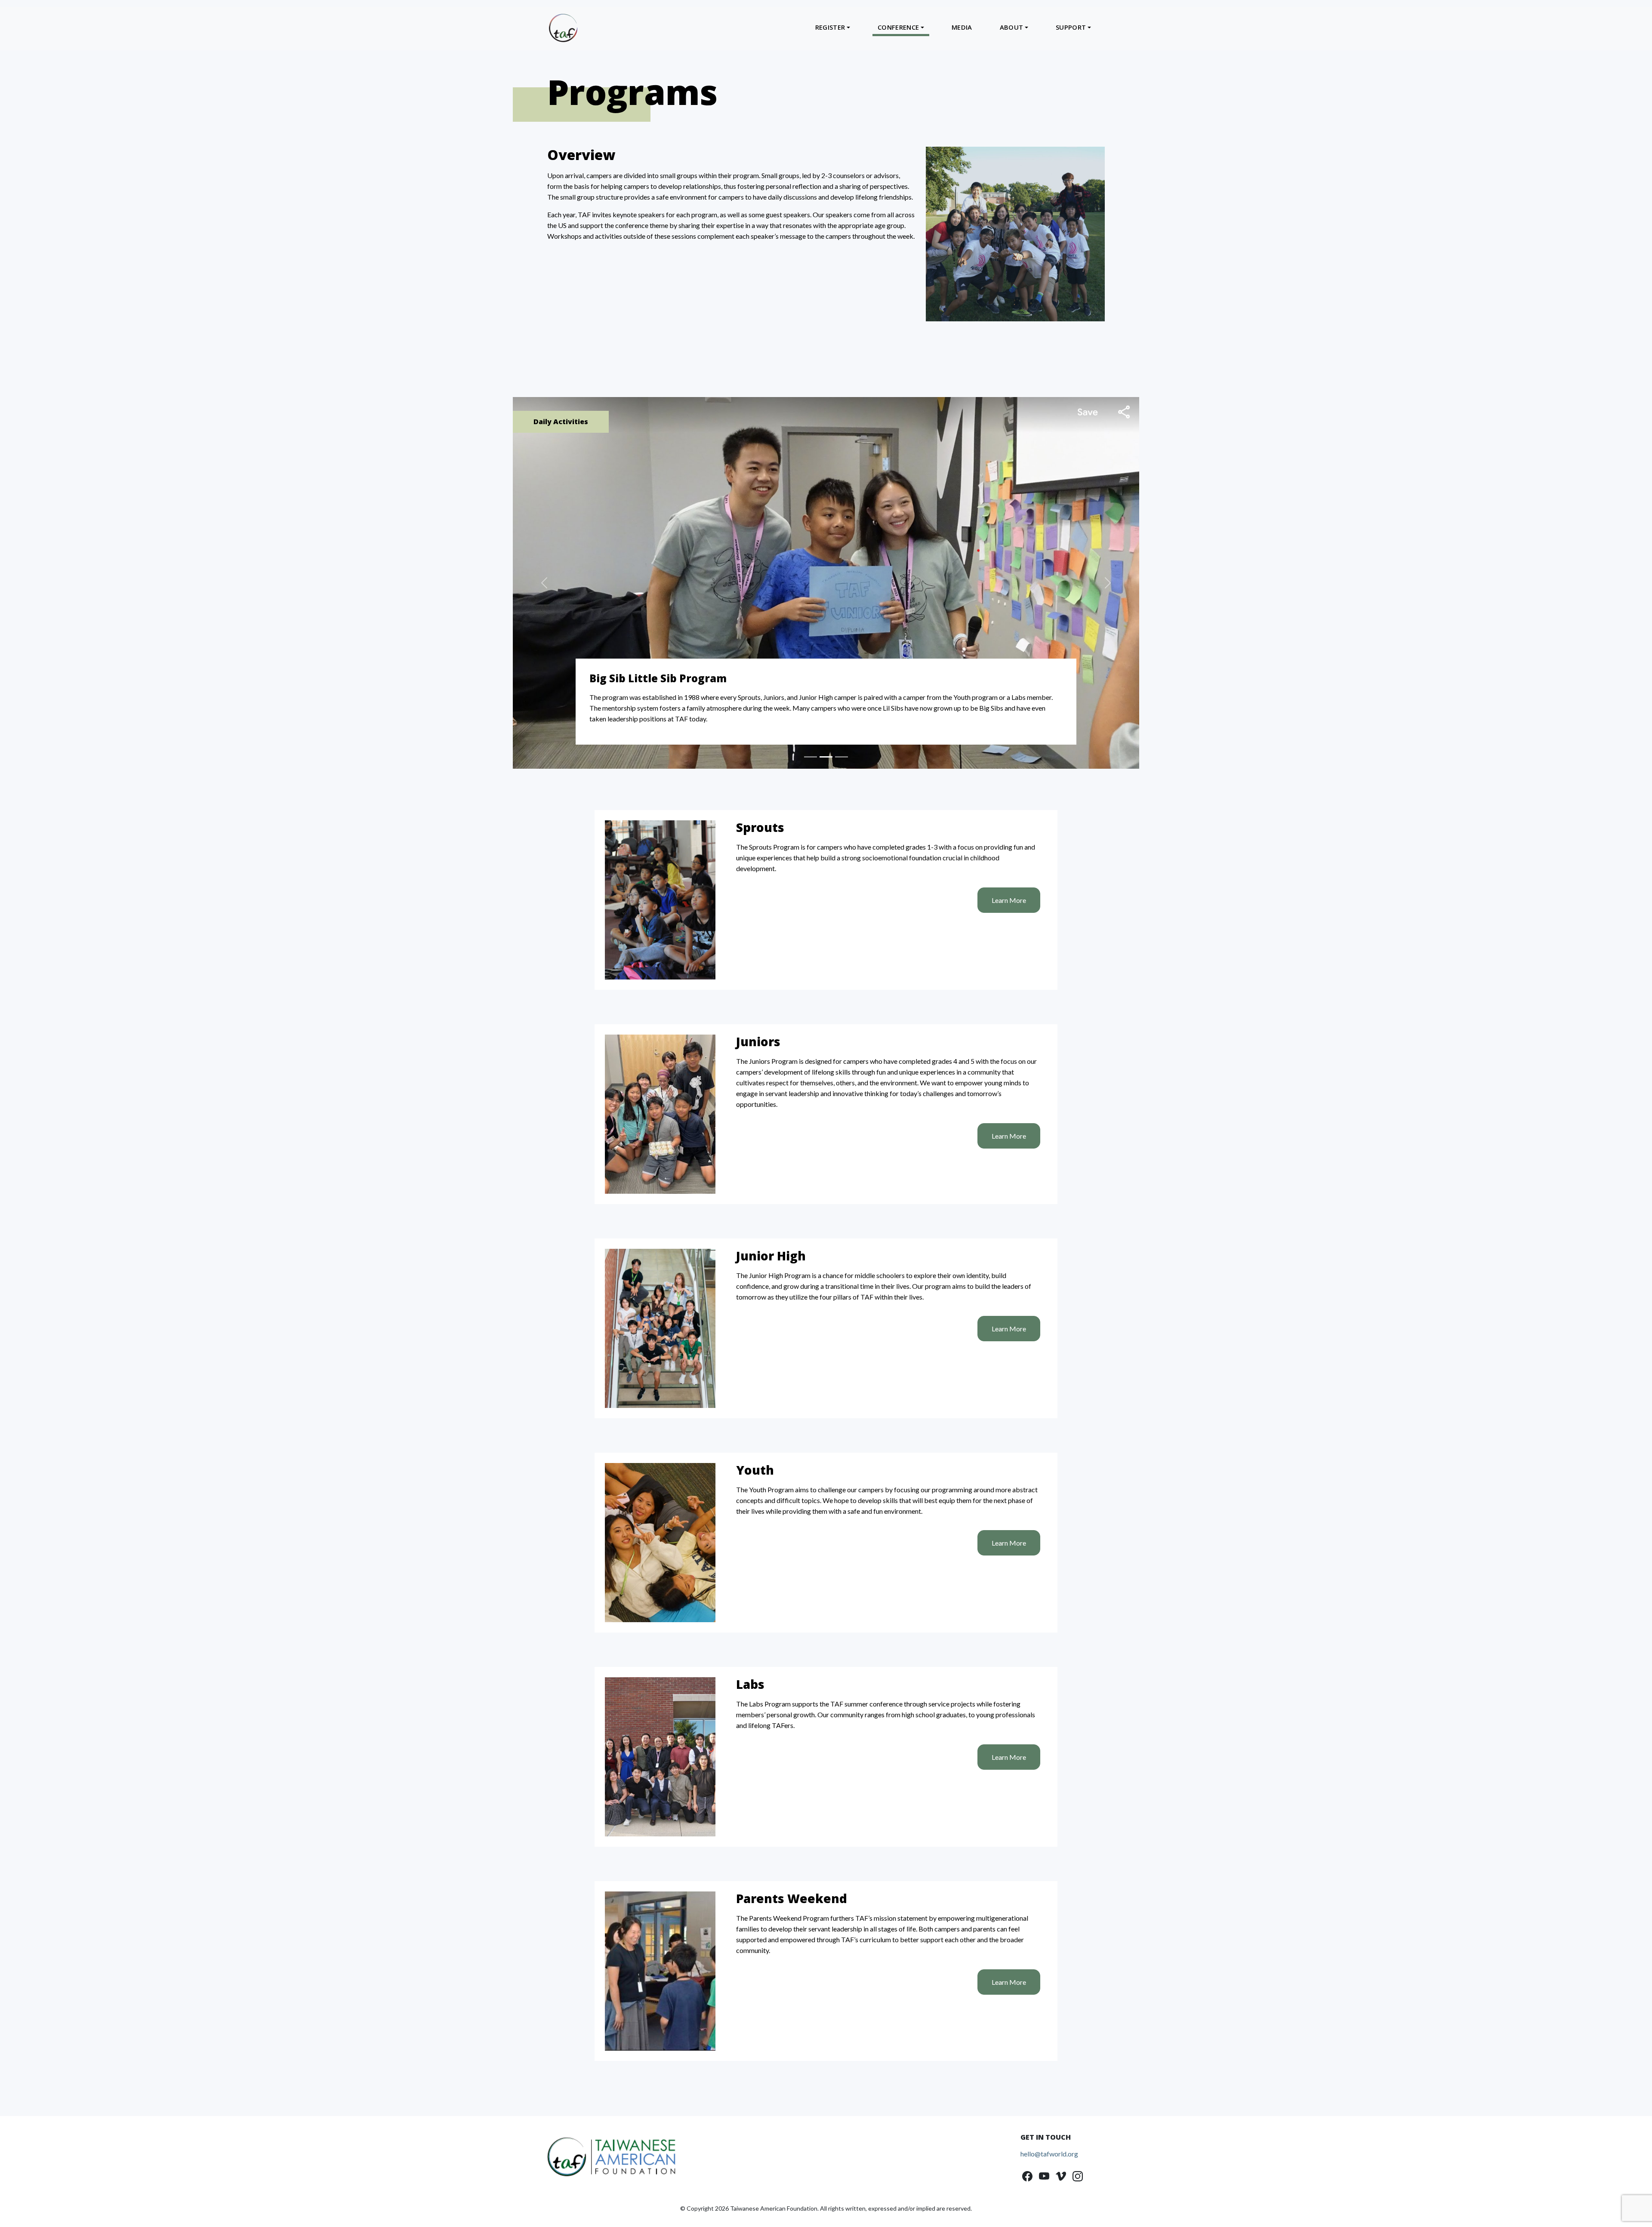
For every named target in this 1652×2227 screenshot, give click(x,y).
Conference (898, 27)
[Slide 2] (826, 738)
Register (830, 27)
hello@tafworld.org (1049, 2134)
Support (1071, 27)
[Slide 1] (811, 738)
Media (962, 27)
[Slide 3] (841, 738)
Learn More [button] (1009, 881)
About (1012, 27)
